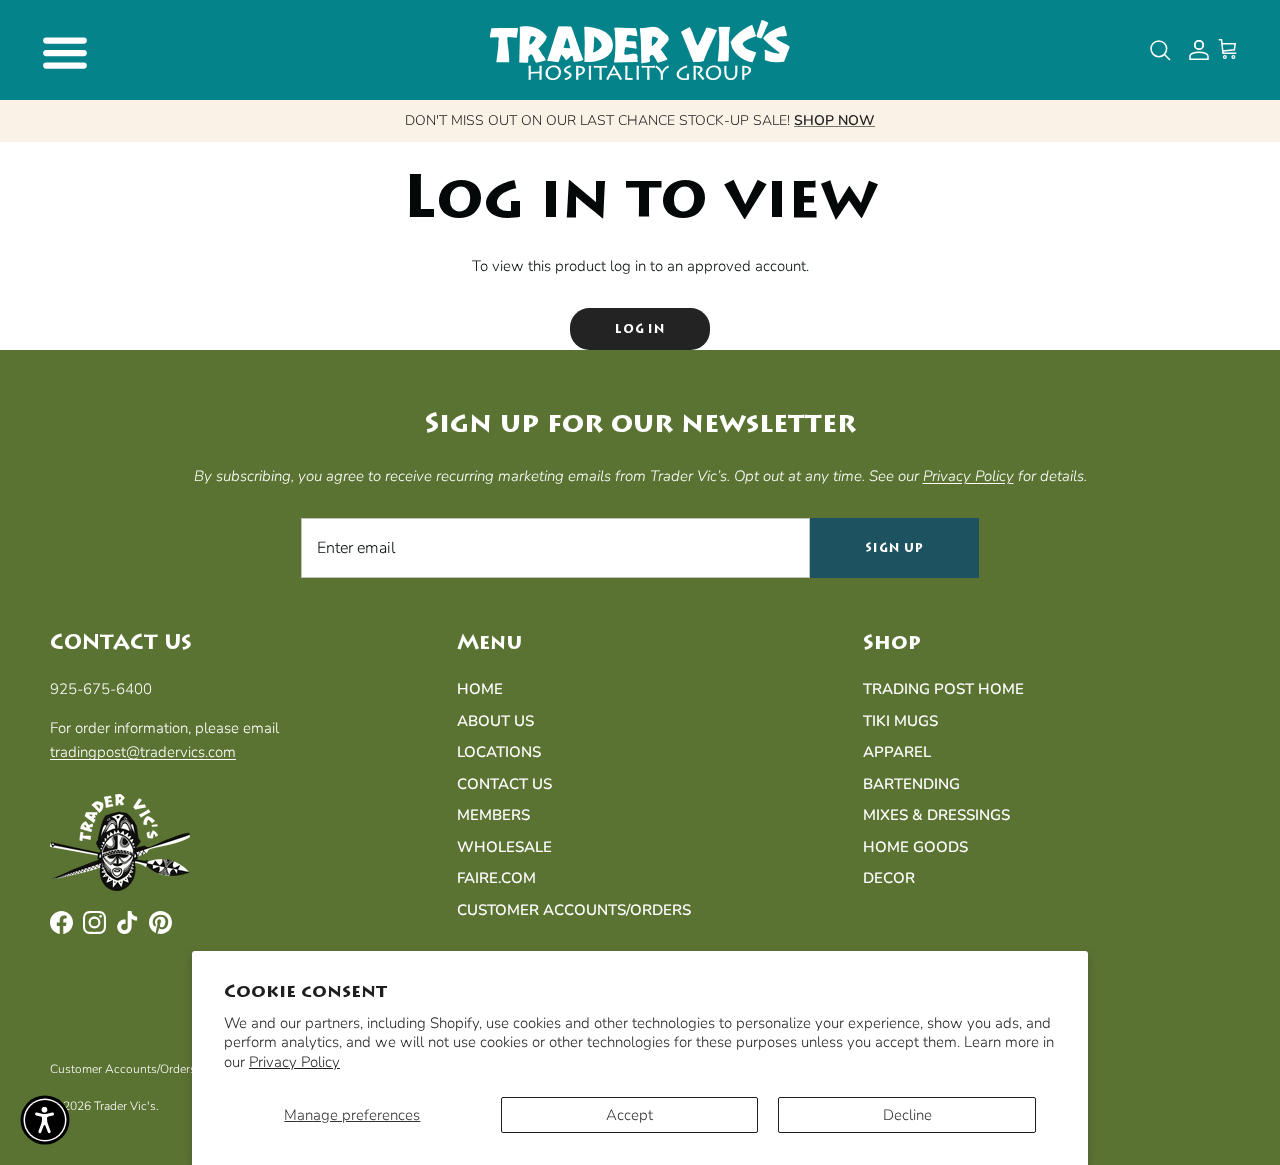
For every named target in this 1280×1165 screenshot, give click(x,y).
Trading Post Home (943, 689)
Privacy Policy (294, 1062)
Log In (640, 329)
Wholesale (504, 847)
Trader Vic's (125, 1106)
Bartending (911, 784)
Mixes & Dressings (936, 815)
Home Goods (915, 847)
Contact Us (504, 784)
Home (480, 689)
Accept (629, 1115)
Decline (907, 1115)
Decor (889, 878)
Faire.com (496, 878)
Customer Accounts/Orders (574, 910)
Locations (499, 752)
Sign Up (894, 548)
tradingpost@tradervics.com (143, 752)
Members (493, 815)
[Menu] (62, 50)
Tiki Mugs (900, 721)
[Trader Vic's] (640, 50)
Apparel (897, 752)
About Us (495, 721)
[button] (45, 1120)
